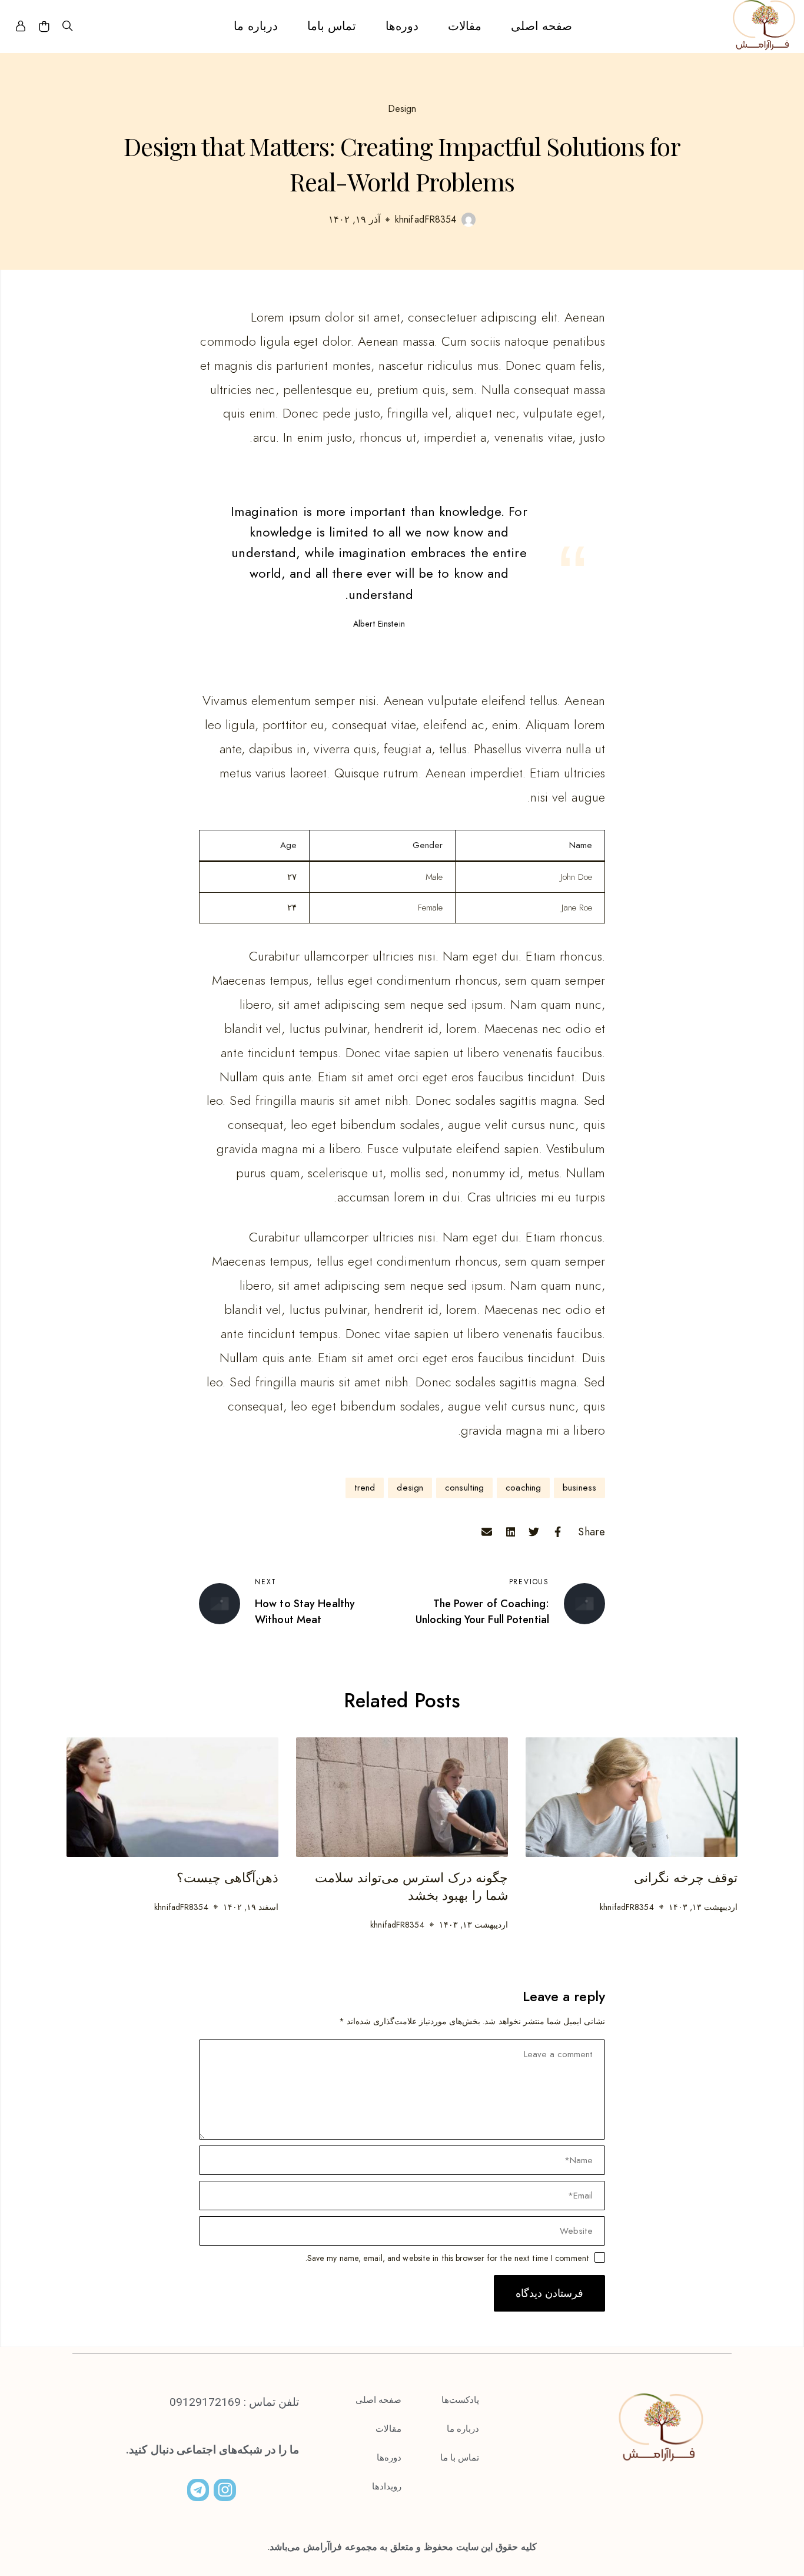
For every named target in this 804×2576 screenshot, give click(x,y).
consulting (464, 1488)
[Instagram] (225, 2490)
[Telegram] (198, 2490)
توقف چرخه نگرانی (686, 1878)
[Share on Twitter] (534, 1532)
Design (402, 109)
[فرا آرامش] (764, 27)
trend (365, 1488)
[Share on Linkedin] (510, 1532)
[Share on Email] (487, 1532)
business (579, 1488)
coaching (523, 1488)
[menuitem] (541, 27)
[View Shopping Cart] (44, 27)
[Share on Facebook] (557, 1532)
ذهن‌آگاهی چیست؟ (227, 1878)
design (410, 1488)
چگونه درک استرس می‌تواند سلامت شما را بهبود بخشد (411, 1887)
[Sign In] (21, 27)
